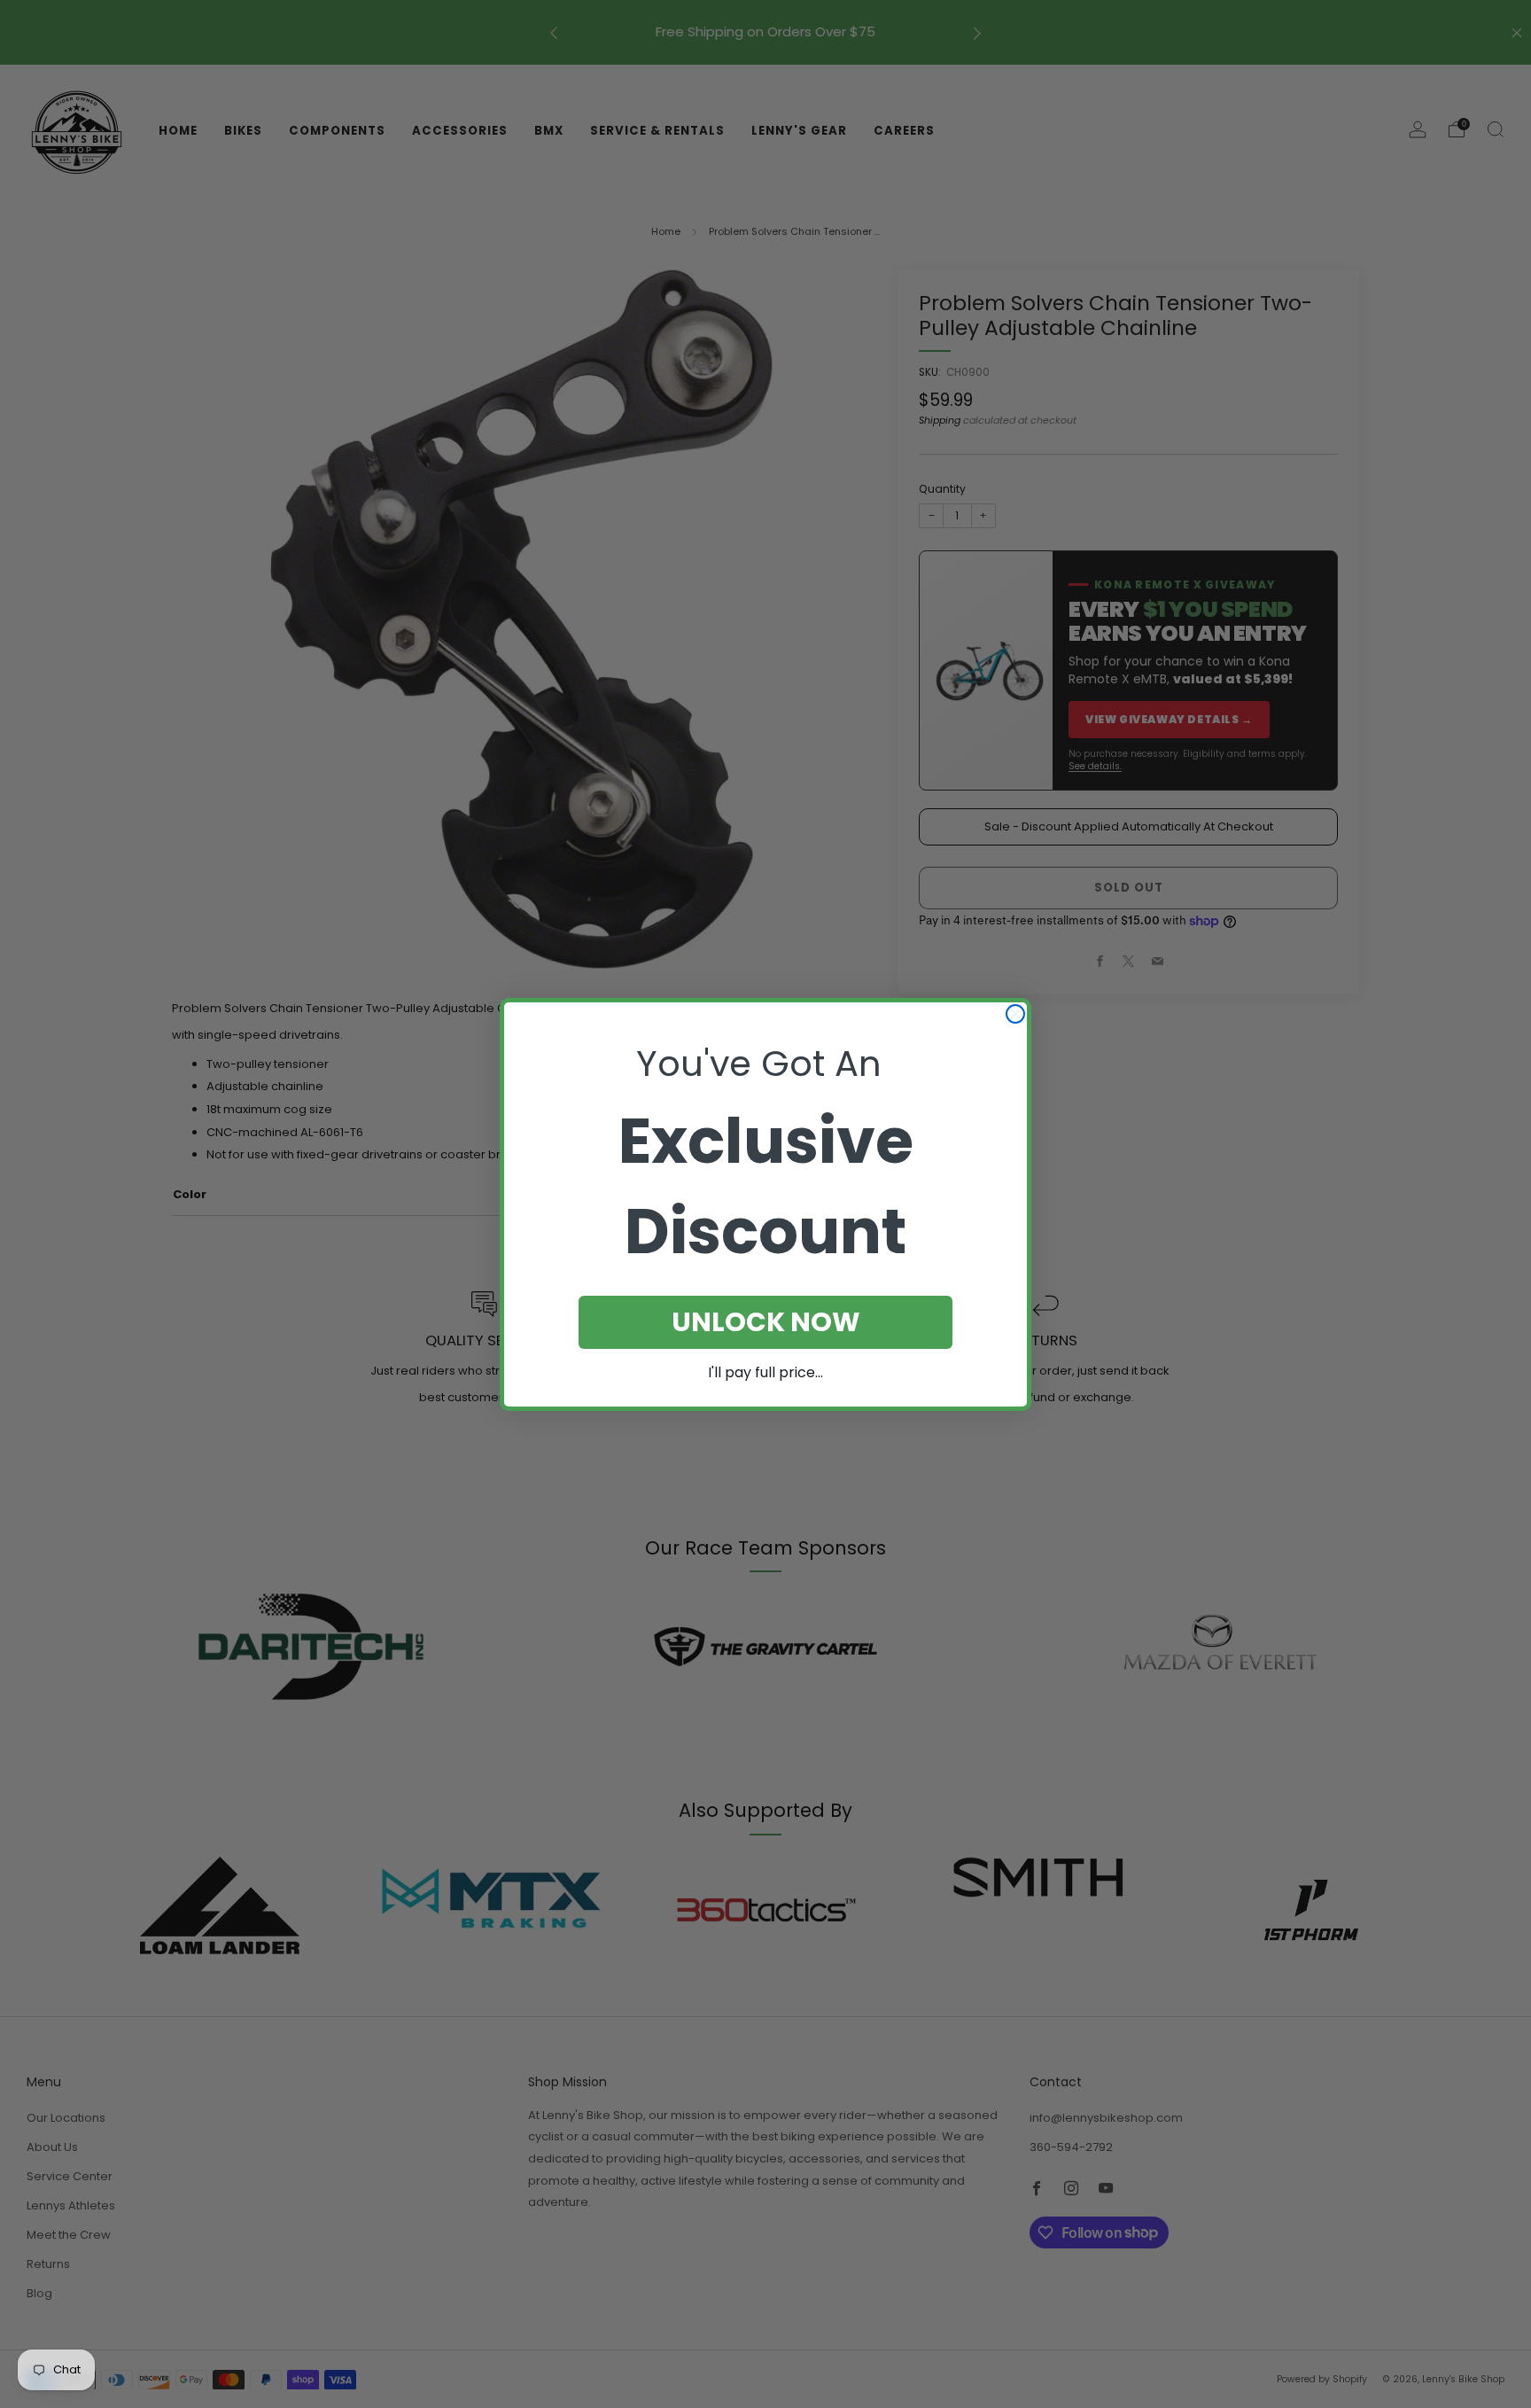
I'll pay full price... (765, 1372)
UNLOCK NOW (766, 1322)
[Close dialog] (1015, 1014)
